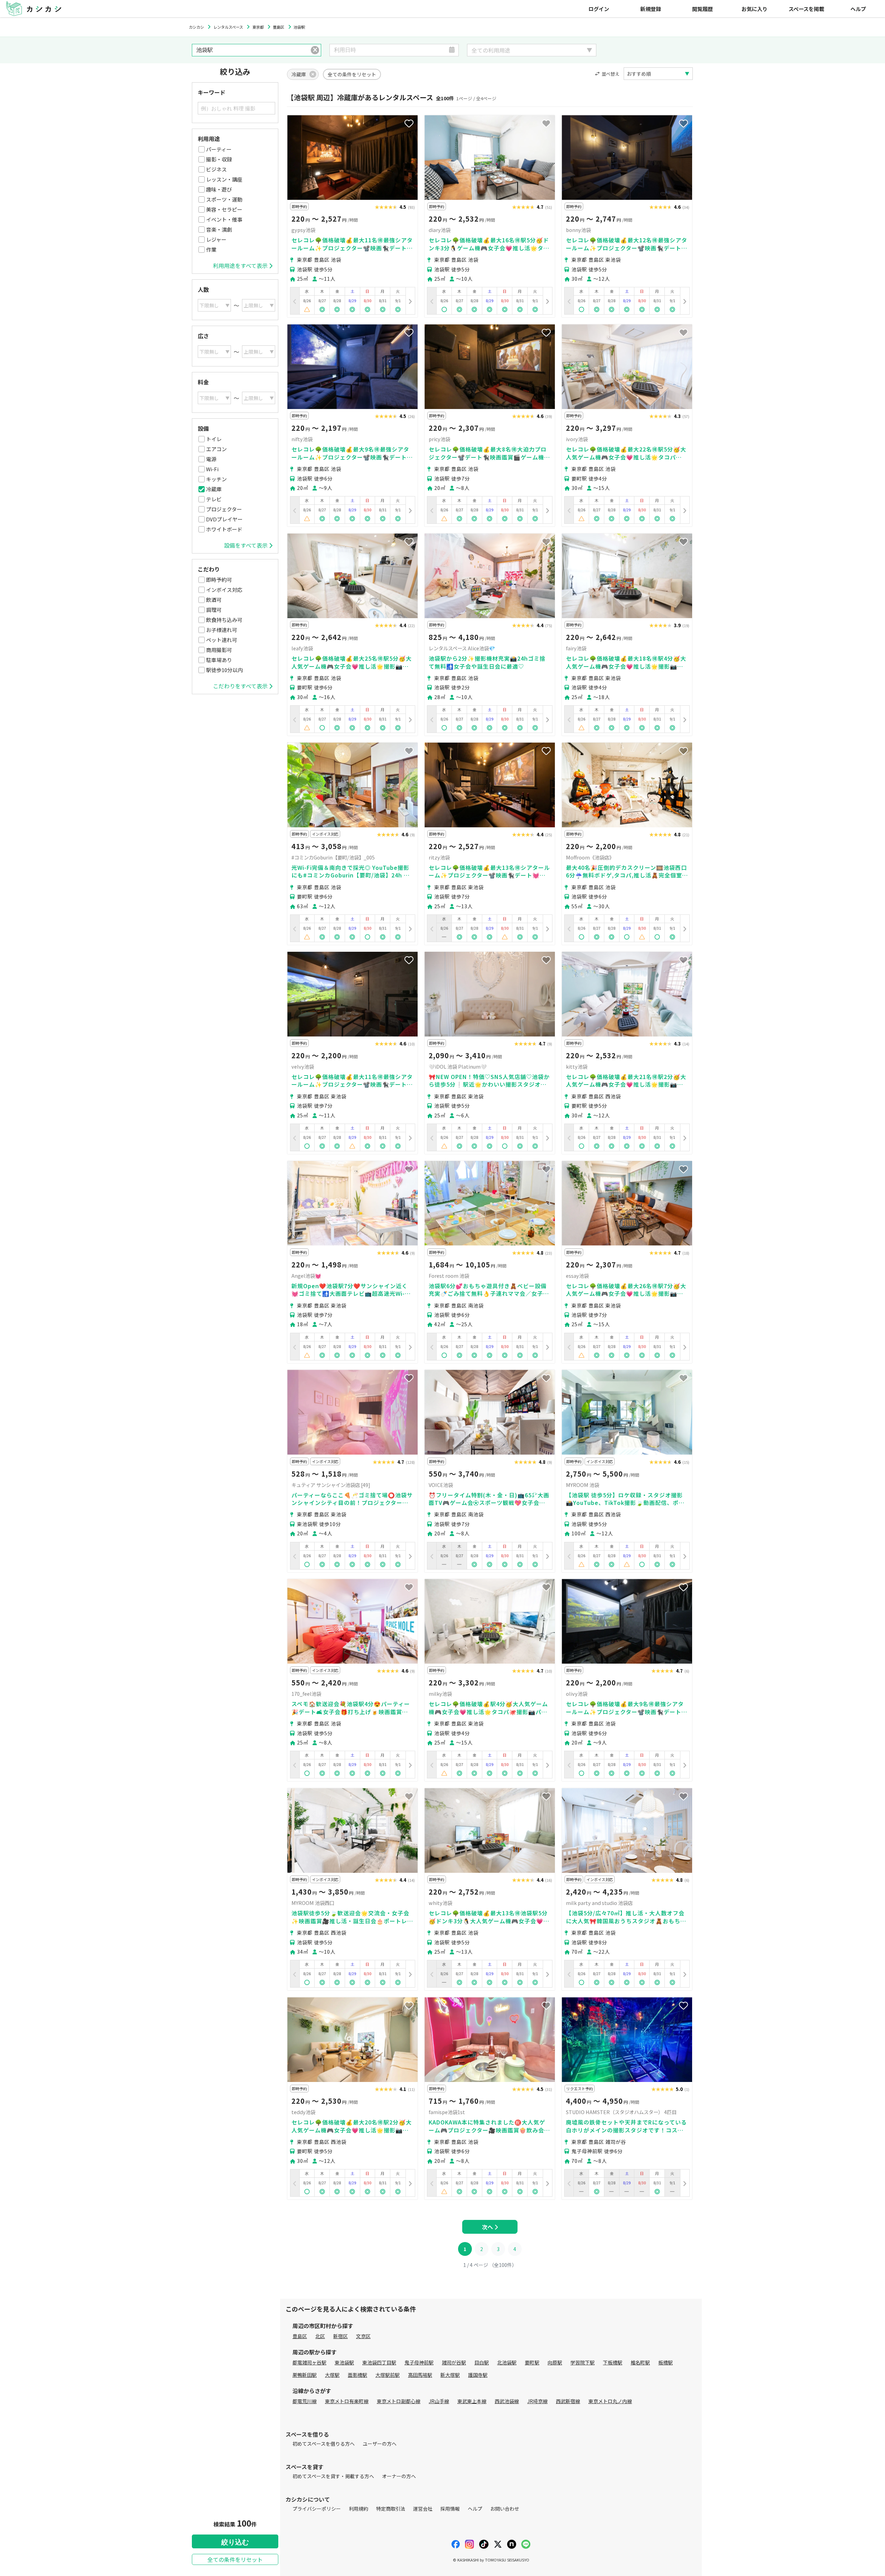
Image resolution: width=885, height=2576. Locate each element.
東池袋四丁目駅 (379, 2362)
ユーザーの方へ (380, 2444)
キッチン (216, 479)
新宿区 (341, 2336)
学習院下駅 (583, 2362)
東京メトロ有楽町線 (347, 2401)
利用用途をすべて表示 (240, 266)
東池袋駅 (344, 2362)
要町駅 (532, 2362)
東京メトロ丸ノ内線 (610, 2401)
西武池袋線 (507, 2401)
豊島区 (300, 2336)
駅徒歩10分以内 (224, 670)
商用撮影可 (219, 650)
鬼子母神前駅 (419, 2362)
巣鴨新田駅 (305, 2375)
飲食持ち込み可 (224, 620)
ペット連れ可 (222, 640)
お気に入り (754, 9)
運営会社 (423, 2509)
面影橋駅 (357, 2375)
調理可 (214, 610)
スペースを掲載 (806, 9)
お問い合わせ (505, 2509)
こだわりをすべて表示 (240, 686)
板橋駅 (665, 2362)
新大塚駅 (450, 2375)
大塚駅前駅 (388, 2375)
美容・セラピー (224, 209)
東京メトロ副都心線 (399, 2401)
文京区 (363, 2336)
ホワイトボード (224, 529)
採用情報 (450, 2509)
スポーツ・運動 (224, 199)
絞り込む (235, 2542)
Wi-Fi (212, 469)
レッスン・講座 (224, 179)
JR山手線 (439, 2401)
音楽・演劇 (219, 229)
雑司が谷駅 (454, 2362)
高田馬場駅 (420, 2375)
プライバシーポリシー (317, 2509)
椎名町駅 (640, 2362)
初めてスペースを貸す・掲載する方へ (333, 2476)
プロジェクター (224, 509)
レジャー (216, 239)
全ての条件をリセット (235, 2559)
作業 (211, 249)
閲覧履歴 (702, 9)
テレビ (214, 499)
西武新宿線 (568, 2401)
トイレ (214, 439)
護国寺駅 (478, 2375)
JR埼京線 (537, 2401)
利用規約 (358, 2509)
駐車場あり (219, 660)
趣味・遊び (219, 189)
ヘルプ (858, 9)
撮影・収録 (219, 159)
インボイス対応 (224, 590)
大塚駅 (332, 2375)
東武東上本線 (472, 2401)
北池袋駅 (507, 2362)
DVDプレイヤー (224, 519)
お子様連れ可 (222, 630)
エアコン (216, 449)
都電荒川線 (305, 2401)
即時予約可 (219, 580)
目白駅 (482, 2362)
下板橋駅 (613, 2362)
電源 (211, 459)
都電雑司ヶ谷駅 (309, 2362)
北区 (320, 2336)
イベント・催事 (224, 219)
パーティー (219, 149)
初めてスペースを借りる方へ (324, 2444)
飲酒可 (214, 600)
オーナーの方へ (399, 2476)
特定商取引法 (391, 2509)
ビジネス (216, 169)
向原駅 (555, 2362)
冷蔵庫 (214, 489)
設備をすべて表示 (246, 545)
